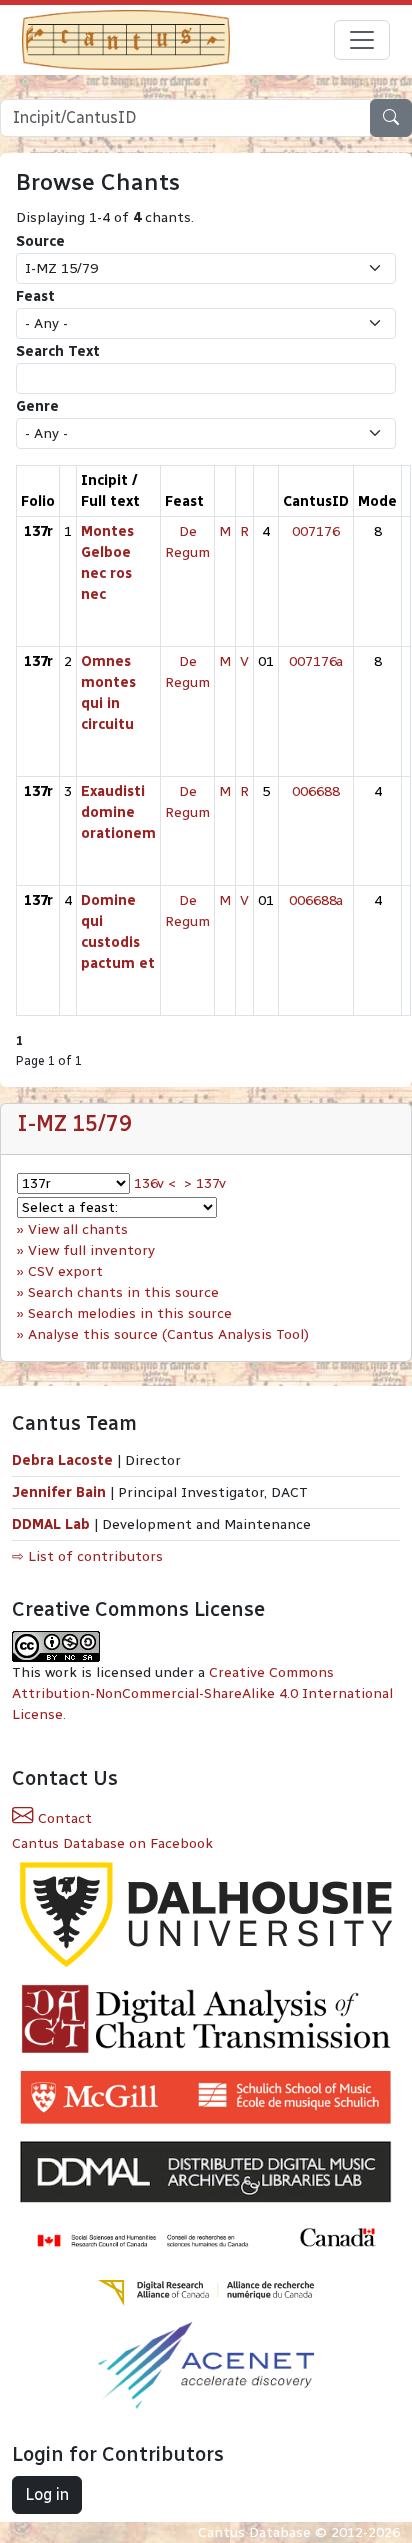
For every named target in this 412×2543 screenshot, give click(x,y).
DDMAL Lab (51, 1524)
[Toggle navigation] (362, 40)
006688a (316, 900)
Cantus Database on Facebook (112, 1843)
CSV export (65, 1271)
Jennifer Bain (61, 1492)
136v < (155, 1183)
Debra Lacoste (62, 1460)
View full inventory (91, 1250)
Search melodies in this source (130, 1313)
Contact (63, 1818)
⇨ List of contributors (87, 1556)
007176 (316, 531)
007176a (316, 661)
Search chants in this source (123, 1292)
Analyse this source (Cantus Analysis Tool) (168, 1334)
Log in (47, 2494)
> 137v (205, 1183)
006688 (316, 791)
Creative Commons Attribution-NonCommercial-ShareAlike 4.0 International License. (202, 1693)
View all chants (78, 1229)
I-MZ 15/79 (74, 1124)
